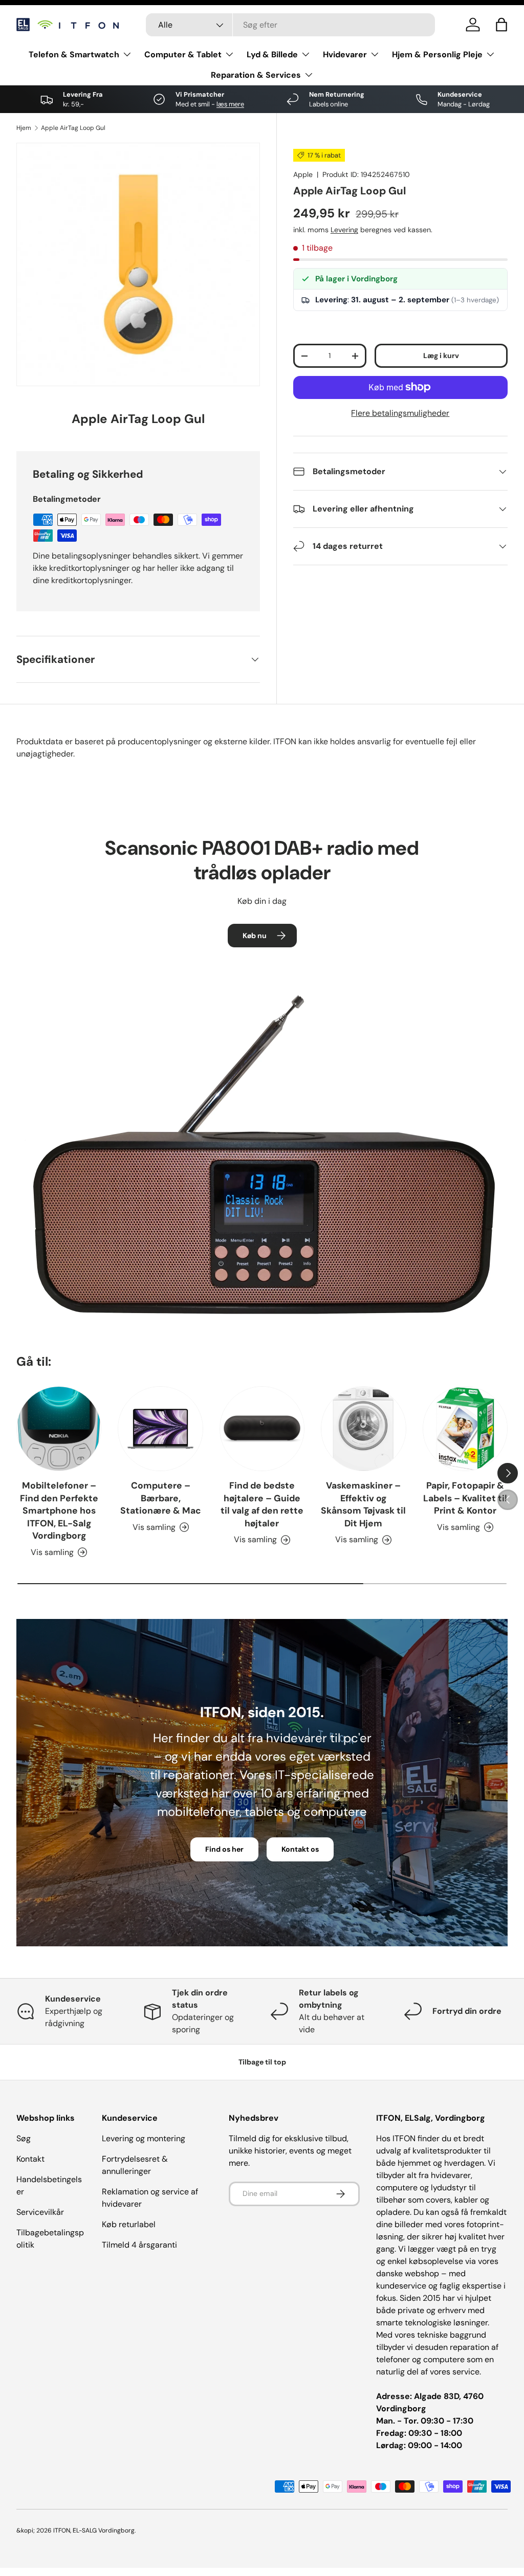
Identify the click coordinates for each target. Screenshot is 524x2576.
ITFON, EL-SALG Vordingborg (94, 2530)
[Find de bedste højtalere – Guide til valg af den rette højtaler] (262, 1429)
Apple (303, 174)
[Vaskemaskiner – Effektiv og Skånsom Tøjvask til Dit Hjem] (363, 1429)
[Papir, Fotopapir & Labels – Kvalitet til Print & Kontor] (465, 1429)
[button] (501, 25)
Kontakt (30, 2159)
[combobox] (290, 25)
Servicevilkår (40, 2212)
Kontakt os (300, 1849)
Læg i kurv (441, 356)
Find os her (224, 1849)
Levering (344, 230)
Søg (24, 2138)
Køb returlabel (129, 2224)
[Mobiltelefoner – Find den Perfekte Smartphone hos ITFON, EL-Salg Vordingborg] (59, 1429)
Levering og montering (144, 2138)
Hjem (24, 128)
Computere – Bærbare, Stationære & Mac (161, 1498)
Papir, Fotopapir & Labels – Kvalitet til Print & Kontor (465, 1498)
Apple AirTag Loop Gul (73, 128)
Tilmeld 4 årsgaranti (139, 2245)
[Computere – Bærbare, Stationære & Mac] (160, 1429)
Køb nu (255, 936)
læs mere (230, 104)
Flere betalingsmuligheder (400, 413)
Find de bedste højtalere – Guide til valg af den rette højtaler (262, 1504)
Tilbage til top (262, 2062)
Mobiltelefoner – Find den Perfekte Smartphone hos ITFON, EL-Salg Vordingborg (59, 1511)
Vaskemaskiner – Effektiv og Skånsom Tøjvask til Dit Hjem (363, 1504)
